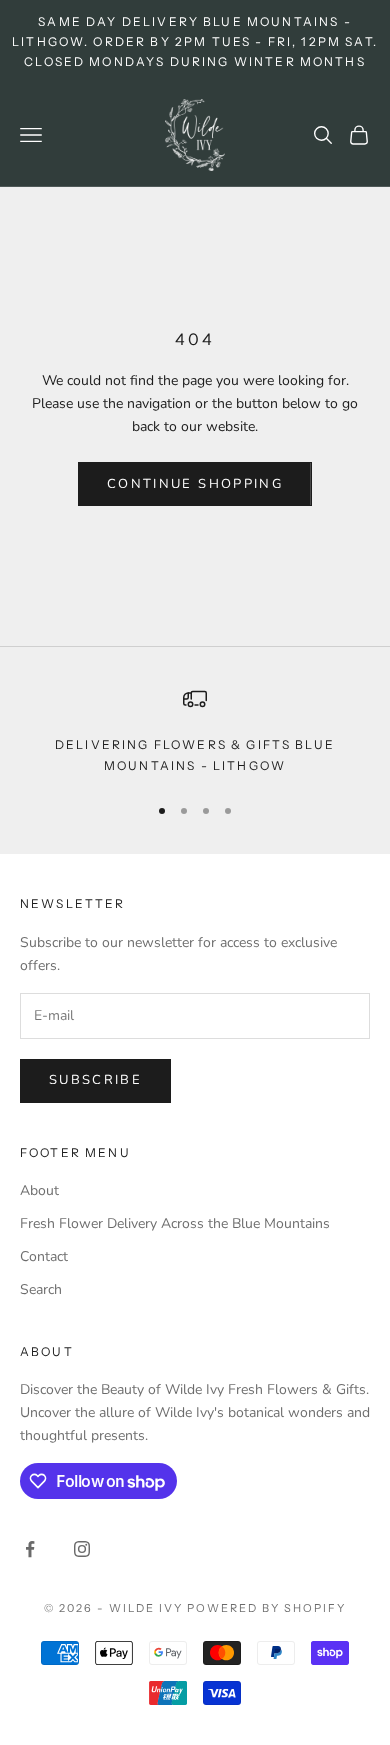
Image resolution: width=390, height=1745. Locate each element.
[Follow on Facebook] (30, 1549)
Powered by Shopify (266, 1608)
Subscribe (95, 1080)
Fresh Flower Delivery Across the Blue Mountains (175, 1223)
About (39, 1190)
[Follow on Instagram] (82, 1549)
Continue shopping (195, 484)
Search (41, 1289)
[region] (195, 731)
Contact (44, 1256)
